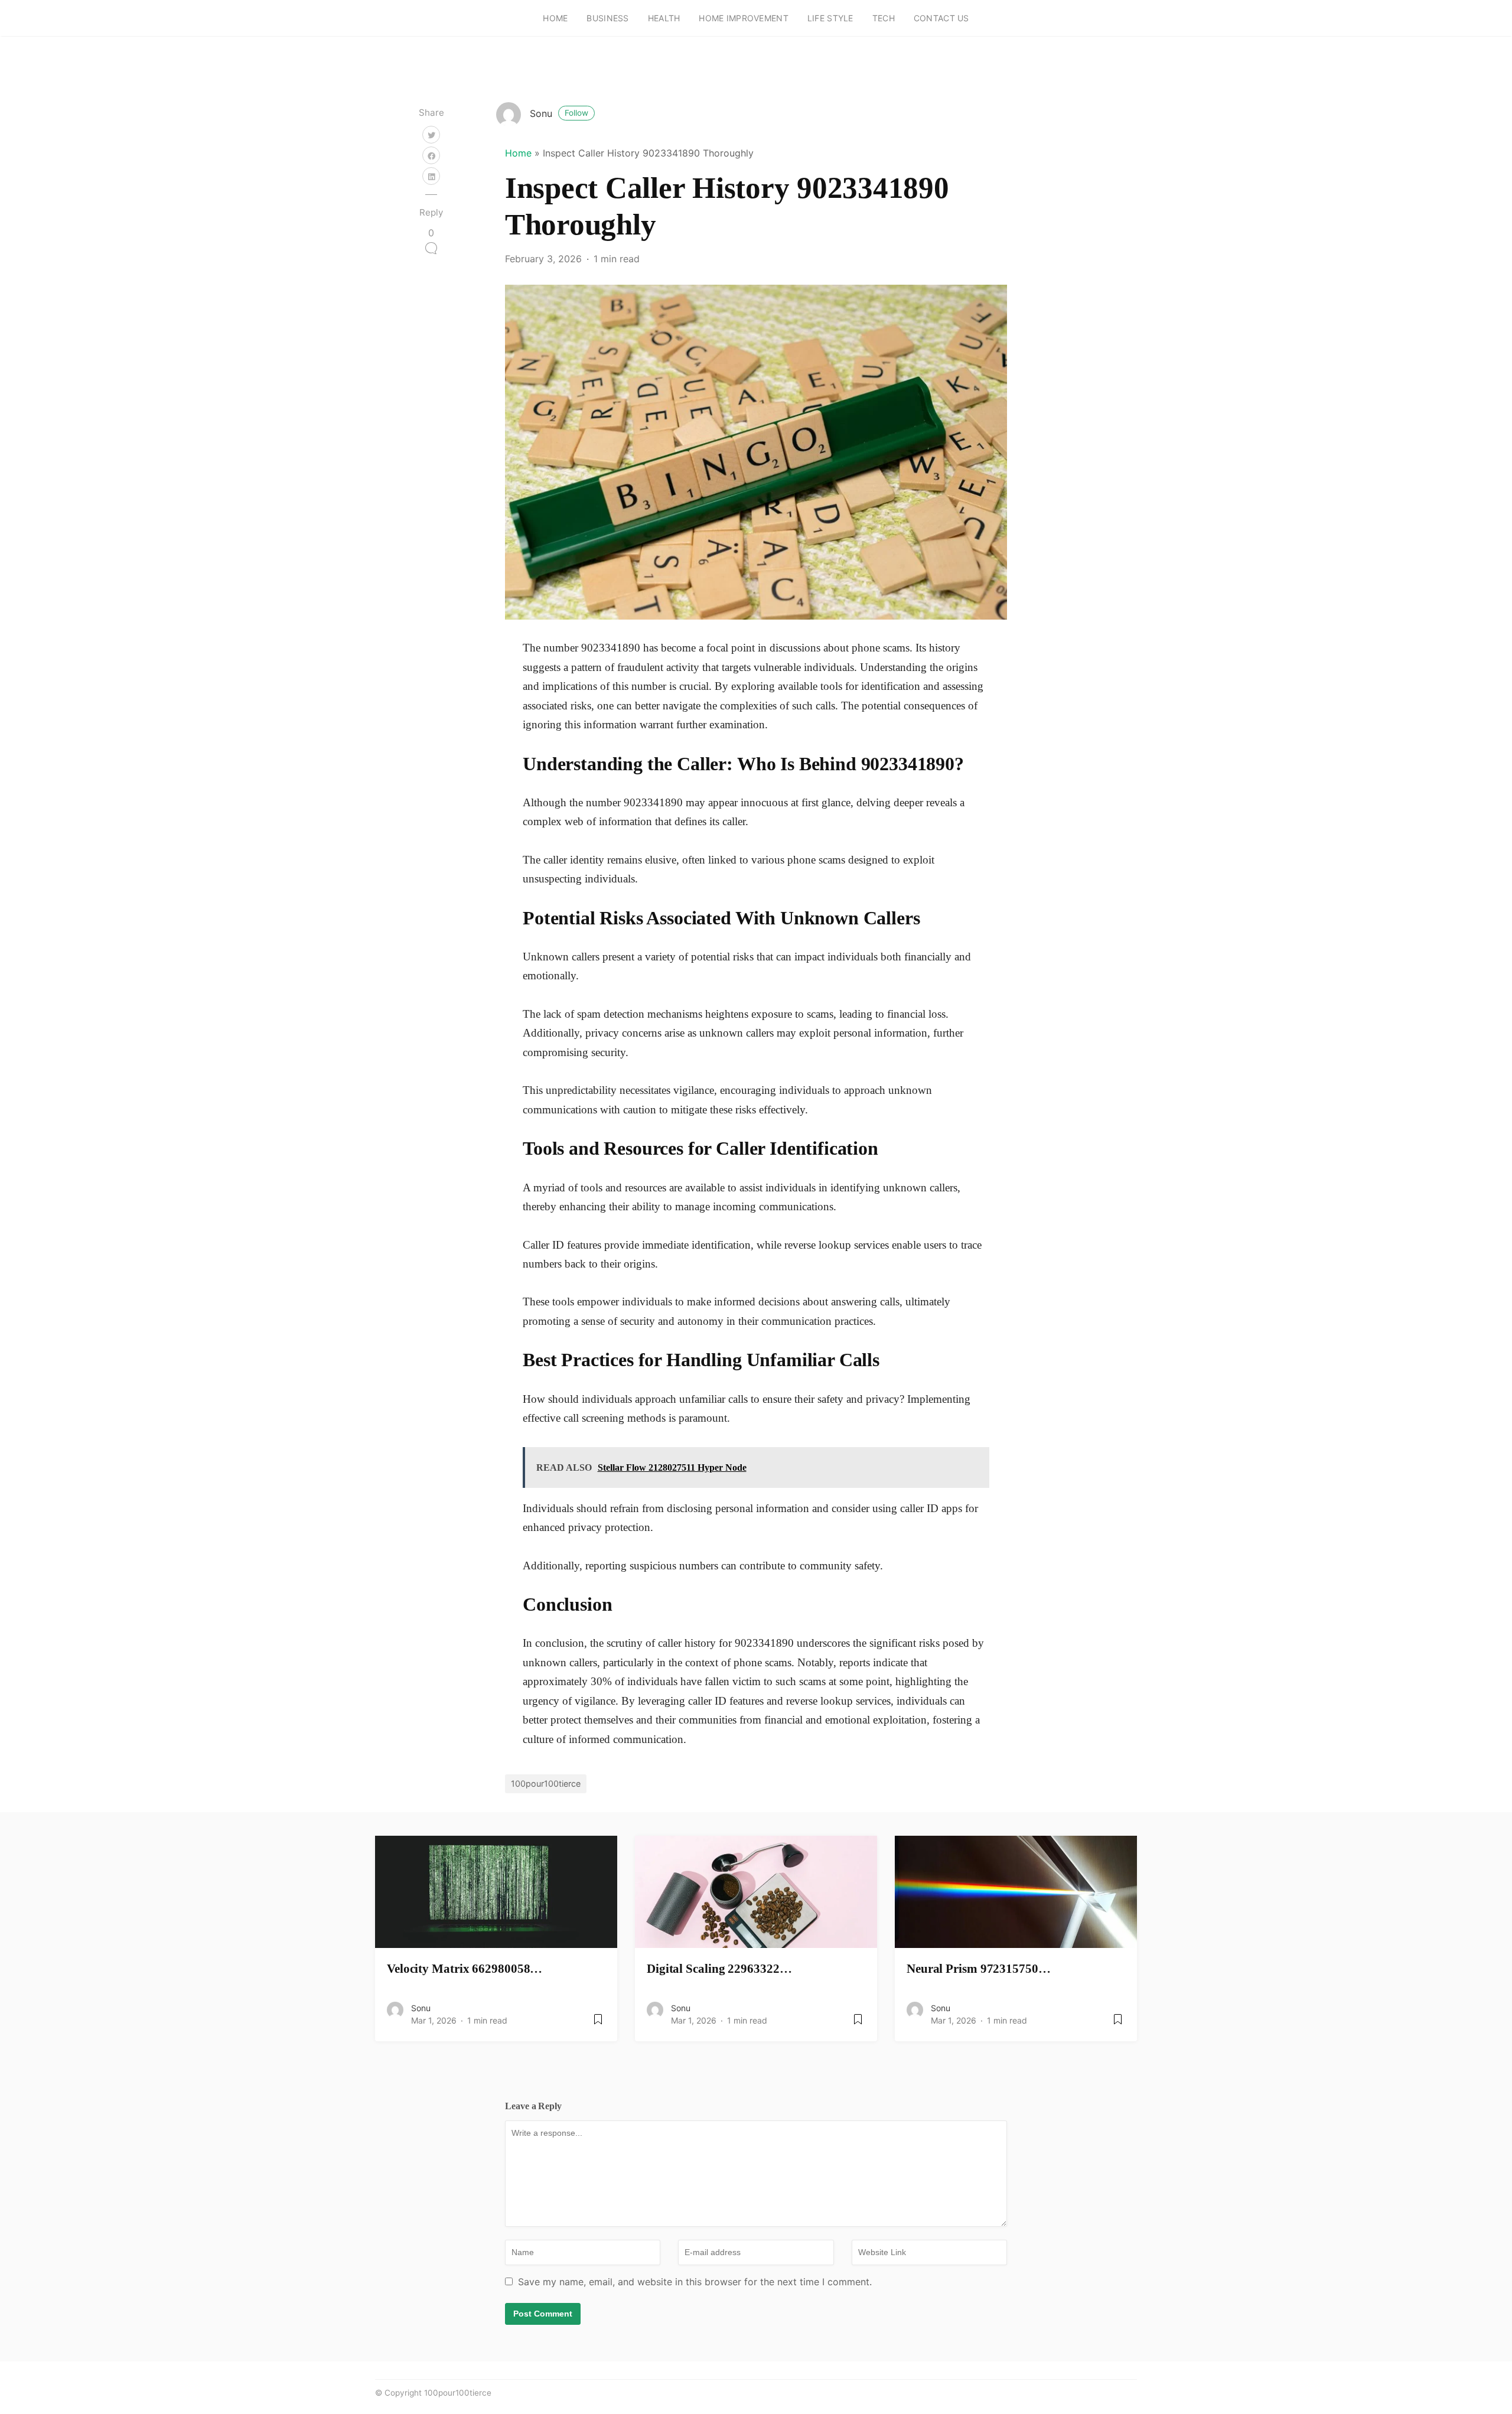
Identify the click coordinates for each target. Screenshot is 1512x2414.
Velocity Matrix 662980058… (465, 1968)
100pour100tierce (546, 1783)
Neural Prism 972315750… (979, 1968)
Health (664, 18)
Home (555, 18)
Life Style (830, 18)
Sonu (559, 113)
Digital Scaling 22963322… (719, 1968)
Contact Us (941, 18)
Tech (884, 18)
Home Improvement (743, 18)
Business (607, 18)
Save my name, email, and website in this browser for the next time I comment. (695, 2282)
